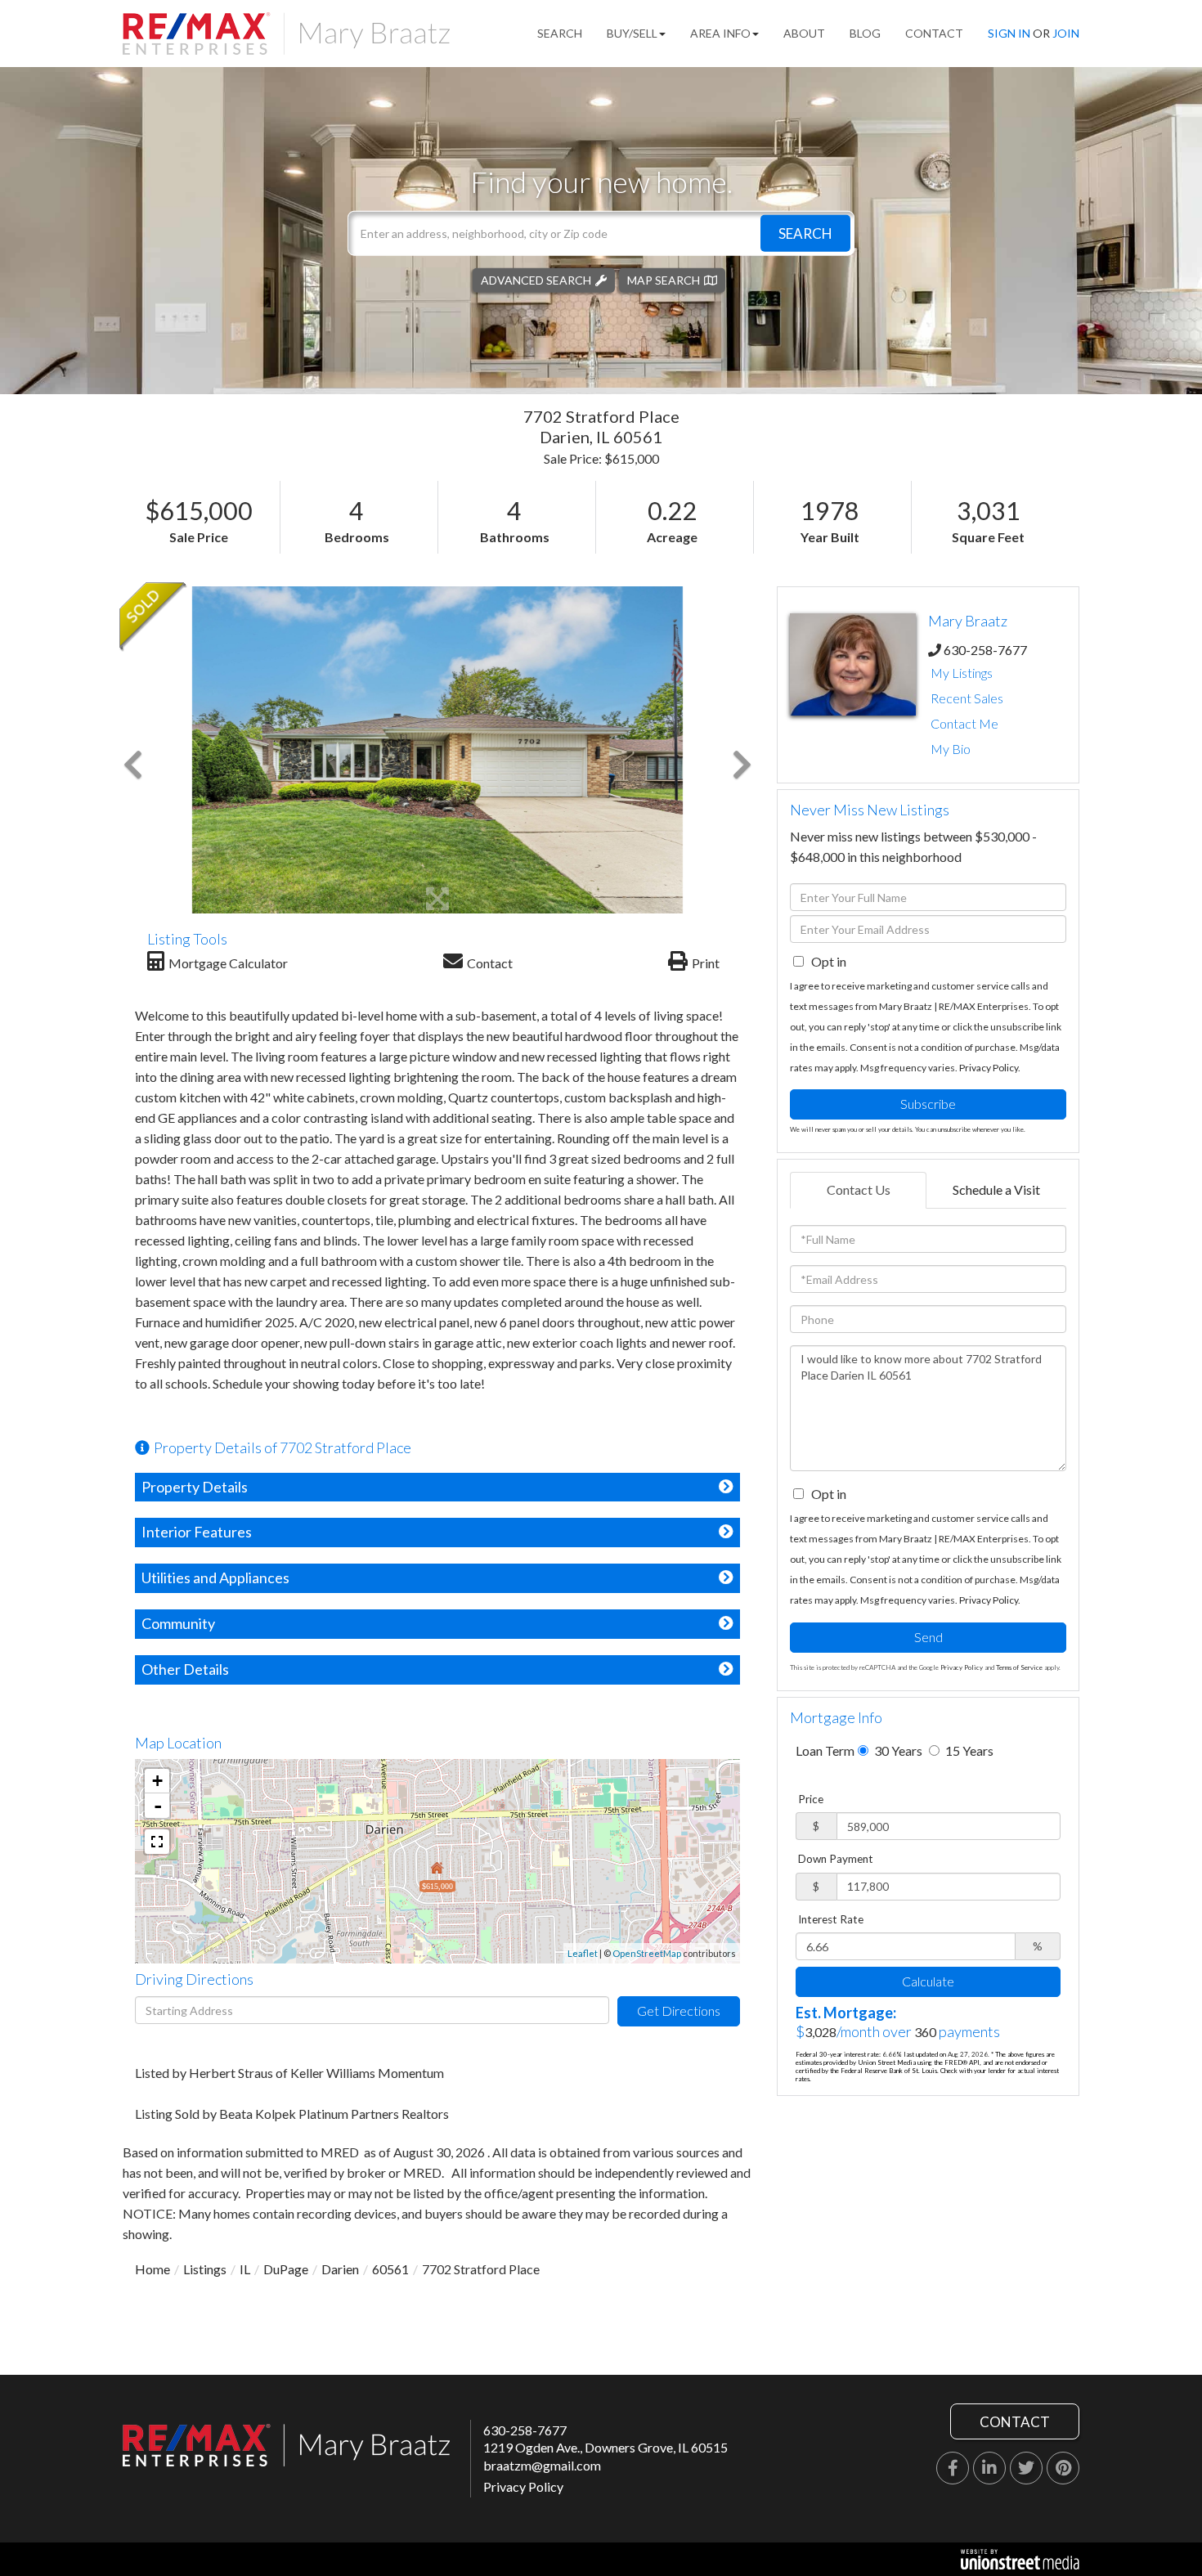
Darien (340, 2269)
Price (811, 1799)
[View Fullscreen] (157, 1842)
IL (245, 2269)
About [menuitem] (804, 33)
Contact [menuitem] (934, 33)
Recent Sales (967, 698)
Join (1066, 33)
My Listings (962, 673)
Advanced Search (536, 279)
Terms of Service (1019, 1667)
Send (928, 1637)
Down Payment (836, 1859)
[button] (805, 233)
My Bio (951, 749)
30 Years (897, 1750)
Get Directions (679, 2011)
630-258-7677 (985, 650)
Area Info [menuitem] (720, 33)
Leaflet (583, 1953)
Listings (205, 2269)
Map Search (664, 279)
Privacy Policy (989, 1068)
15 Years (968, 1750)
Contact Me (964, 723)
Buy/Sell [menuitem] (632, 33)
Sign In (1009, 33)
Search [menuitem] (560, 33)
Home (152, 2269)
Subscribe (928, 1104)
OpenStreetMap (647, 1953)
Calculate (928, 1981)
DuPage (286, 2269)
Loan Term (825, 1750)
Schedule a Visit (996, 1189)
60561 (390, 2269)
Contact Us (859, 1189)
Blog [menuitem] (865, 33)
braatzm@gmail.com (542, 2465)
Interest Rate (831, 1919)
